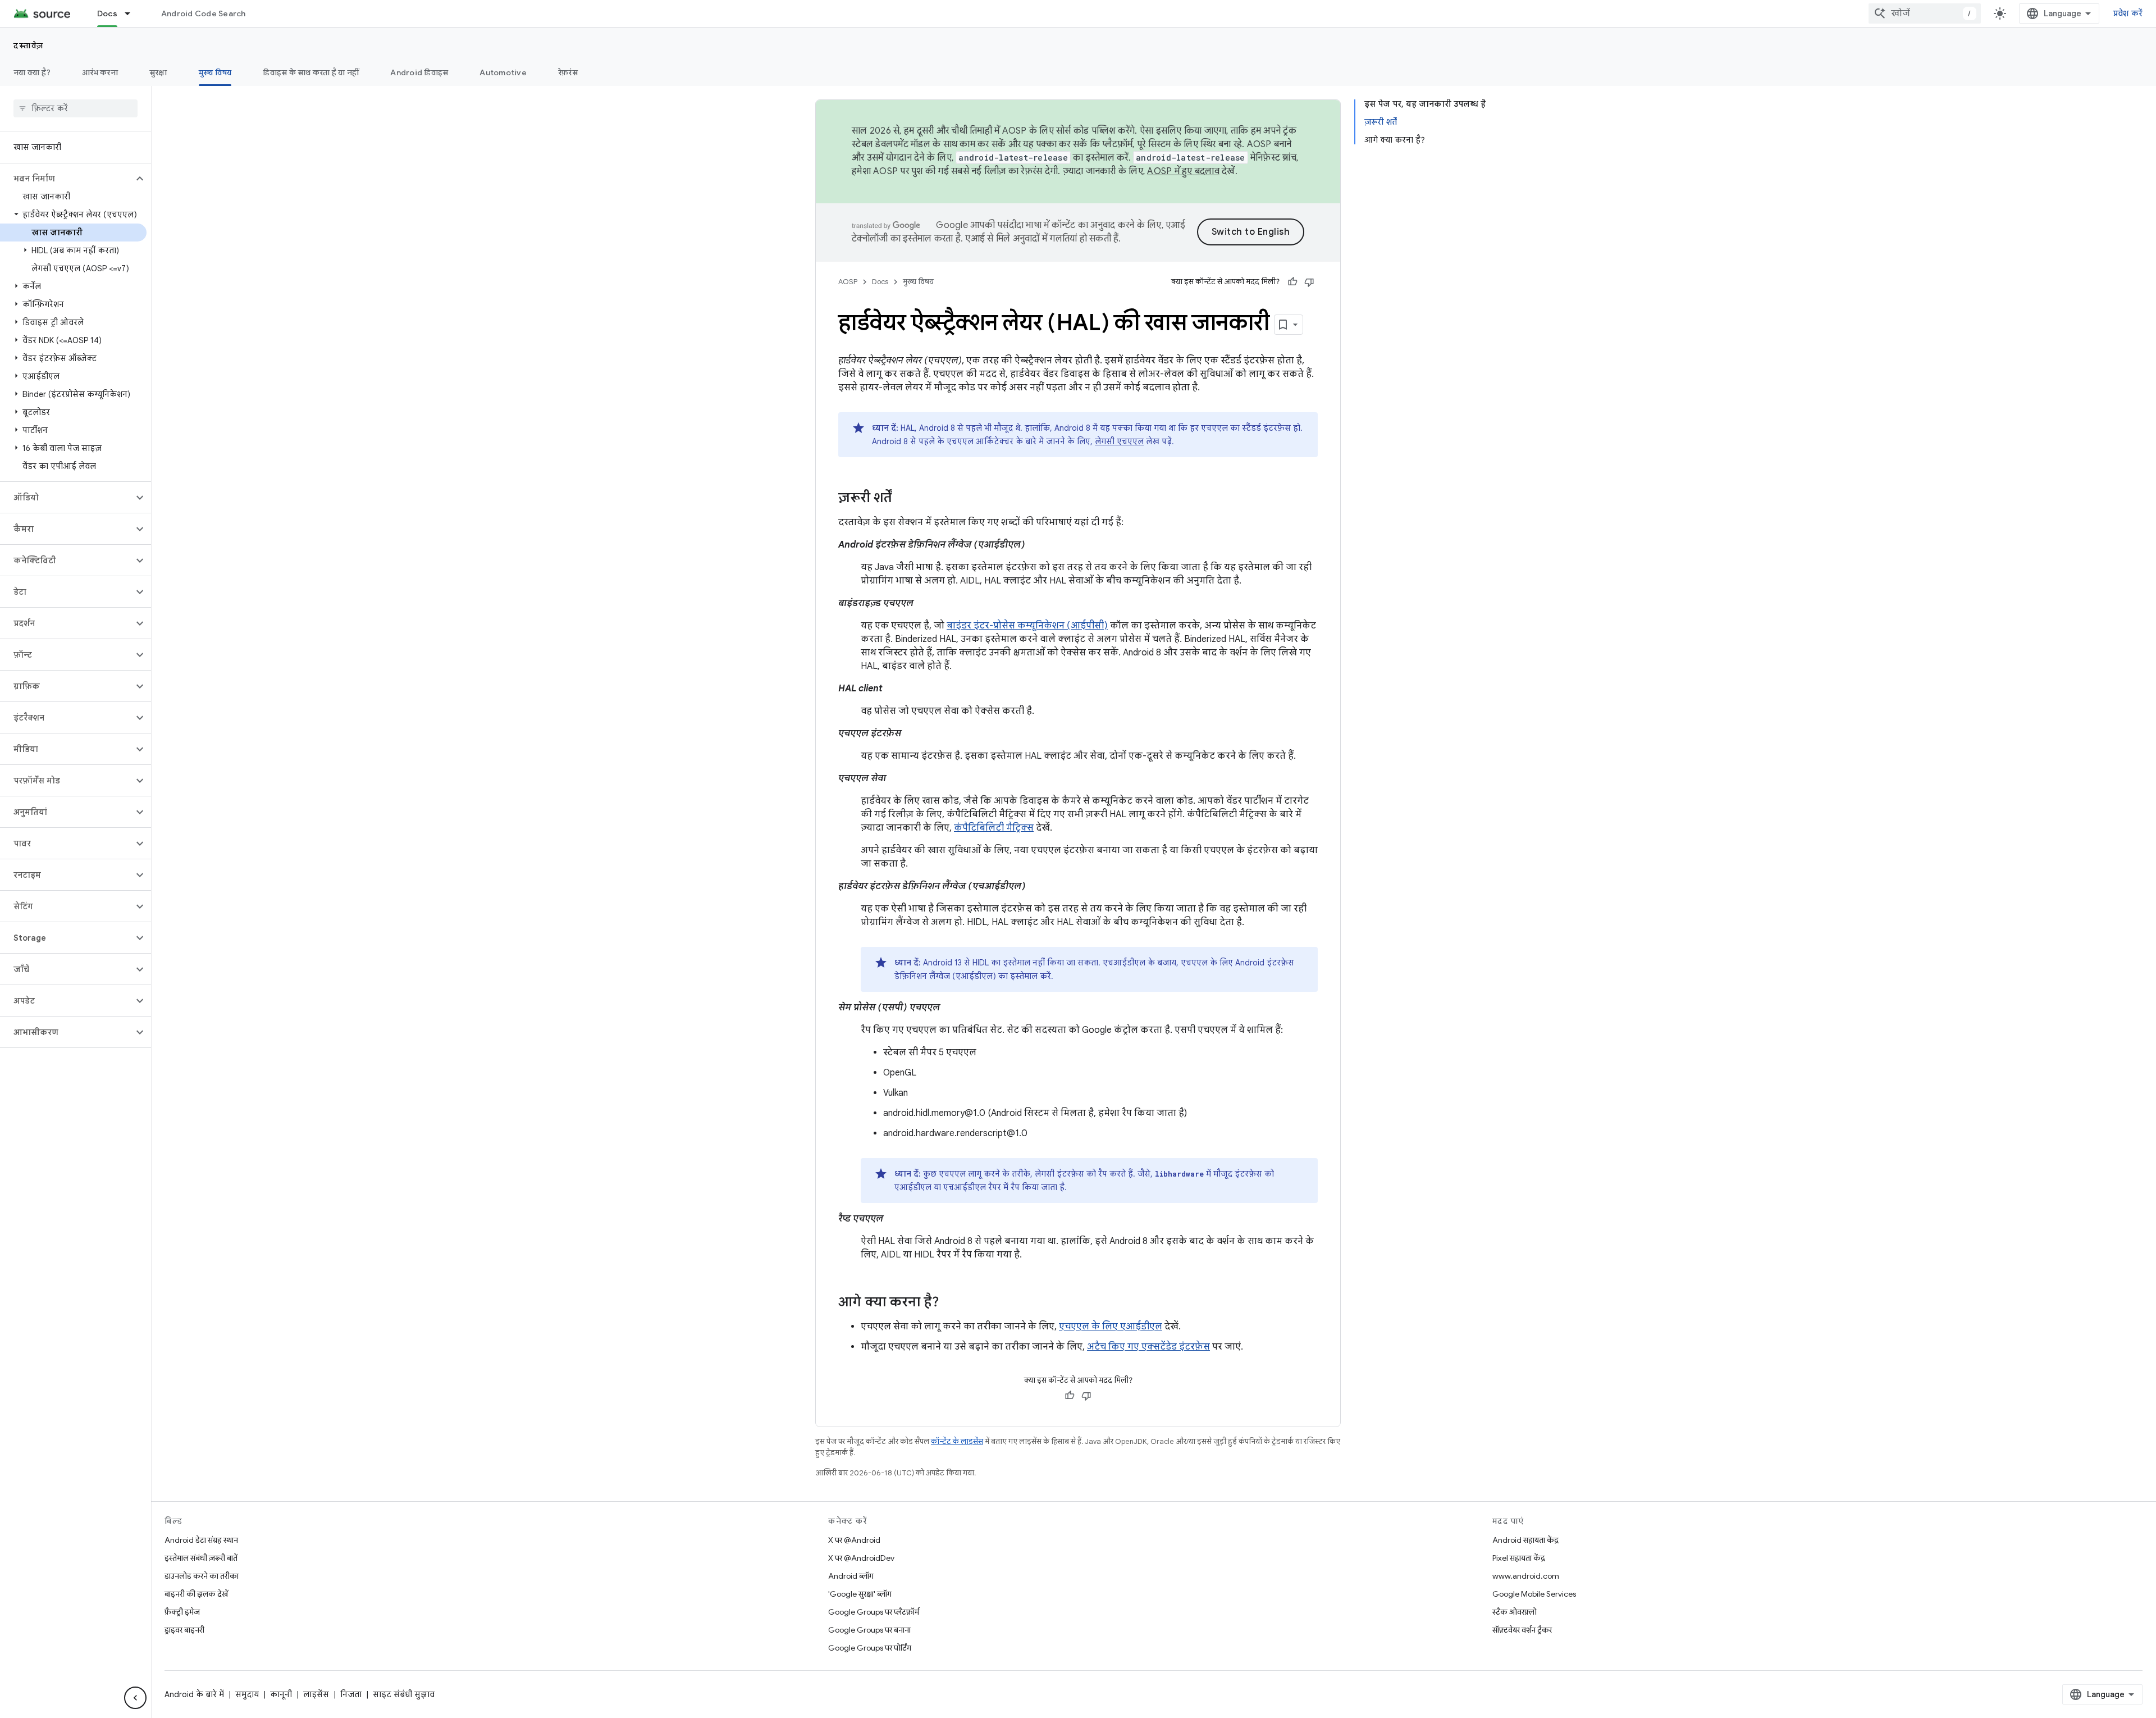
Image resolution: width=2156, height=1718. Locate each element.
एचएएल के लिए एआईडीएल (1111, 1327)
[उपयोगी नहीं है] (1309, 282)
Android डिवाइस (419, 72)
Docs (107, 13)
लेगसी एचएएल (1119, 441)
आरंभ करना (100, 72)
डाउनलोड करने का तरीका (202, 1576)
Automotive (503, 72)
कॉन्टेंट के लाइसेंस (957, 1441)
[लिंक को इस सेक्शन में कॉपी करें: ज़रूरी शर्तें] (903, 499)
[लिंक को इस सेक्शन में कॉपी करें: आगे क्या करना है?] (950, 1303)
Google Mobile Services (1534, 1594)
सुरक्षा (158, 72)
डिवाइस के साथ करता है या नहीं (311, 72)
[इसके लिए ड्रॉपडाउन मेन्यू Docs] (133, 13)
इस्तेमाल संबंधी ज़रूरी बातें (201, 1558)
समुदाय (247, 1694)
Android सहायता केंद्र (1525, 1540)
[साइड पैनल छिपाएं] (135, 1698)
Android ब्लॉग (851, 1576)
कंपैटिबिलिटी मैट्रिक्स (994, 828)
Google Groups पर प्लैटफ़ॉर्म (874, 1612)
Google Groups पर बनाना (869, 1630)
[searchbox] (76, 108)
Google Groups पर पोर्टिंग (870, 1648)
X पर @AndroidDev (861, 1558)
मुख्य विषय (215, 72)
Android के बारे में (194, 1694)
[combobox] (1925, 13)
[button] (67, 179)
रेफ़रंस (568, 72)
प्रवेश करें (2128, 13)
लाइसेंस (316, 1694)
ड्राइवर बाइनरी (184, 1630)
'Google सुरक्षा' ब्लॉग (860, 1594)
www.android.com (1526, 1576)
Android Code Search (204, 13)
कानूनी (281, 1694)
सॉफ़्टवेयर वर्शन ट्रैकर (1522, 1630)
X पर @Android (854, 1540)
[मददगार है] (1292, 282)
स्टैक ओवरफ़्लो (1515, 1612)
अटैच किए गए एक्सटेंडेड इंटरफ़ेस (1148, 1347)
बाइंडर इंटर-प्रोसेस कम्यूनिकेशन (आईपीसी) (1027, 626)
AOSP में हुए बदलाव (1183, 171)
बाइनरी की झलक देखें (196, 1594)
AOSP (848, 282)
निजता (351, 1694)
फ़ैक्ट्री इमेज (182, 1612)
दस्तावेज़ (29, 45)
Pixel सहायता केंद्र (1519, 1558)
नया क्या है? (32, 72)
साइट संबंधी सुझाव (404, 1694)
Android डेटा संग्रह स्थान (201, 1540)
